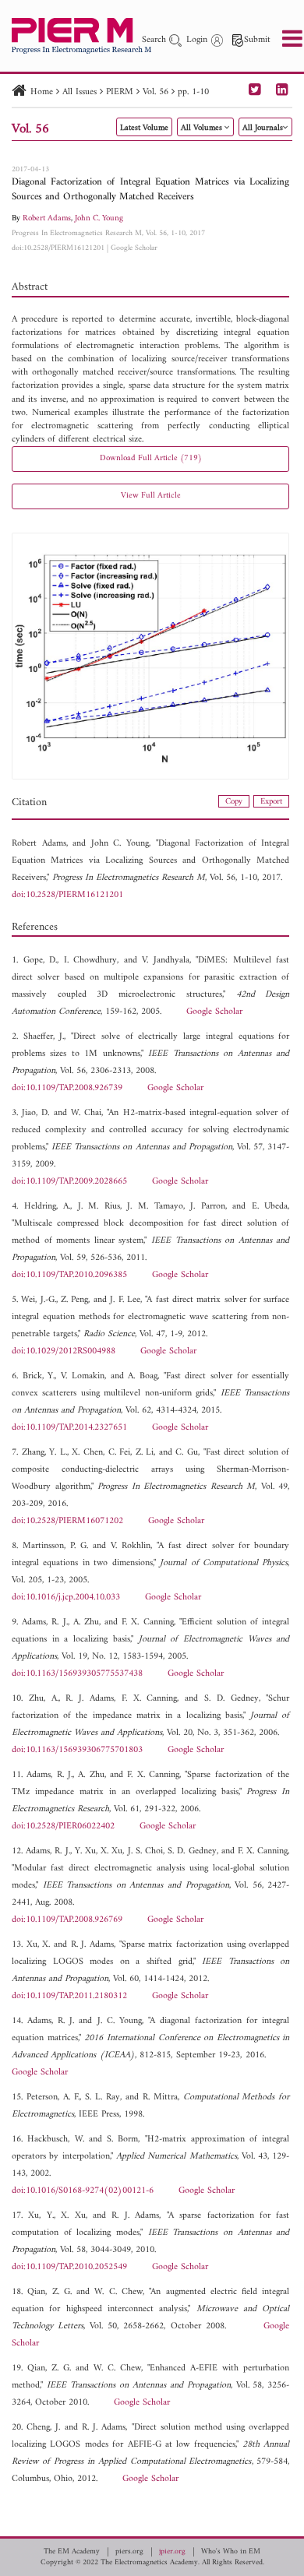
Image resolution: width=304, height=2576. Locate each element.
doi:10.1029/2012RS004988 (64, 1351)
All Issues (80, 92)
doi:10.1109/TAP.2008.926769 (67, 1920)
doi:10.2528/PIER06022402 (63, 1826)
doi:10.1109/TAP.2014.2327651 (69, 1428)
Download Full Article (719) (151, 458)
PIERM (120, 92)
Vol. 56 (156, 92)
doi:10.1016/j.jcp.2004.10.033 (66, 1598)
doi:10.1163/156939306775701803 (77, 1750)
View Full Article (151, 496)
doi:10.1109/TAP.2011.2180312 (69, 1996)
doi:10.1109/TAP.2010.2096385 (69, 1275)
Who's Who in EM (231, 2552)
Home (42, 92)
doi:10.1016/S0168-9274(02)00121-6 (83, 2191)
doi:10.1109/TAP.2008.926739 (67, 1088)
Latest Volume (144, 128)
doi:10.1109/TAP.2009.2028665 (69, 1182)
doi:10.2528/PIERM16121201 (58, 248)
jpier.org (172, 2552)
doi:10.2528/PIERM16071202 (67, 1521)
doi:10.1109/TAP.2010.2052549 (69, 2267)
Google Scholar (134, 248)
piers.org (129, 2552)
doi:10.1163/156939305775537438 (77, 1674)
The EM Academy (72, 2552)
